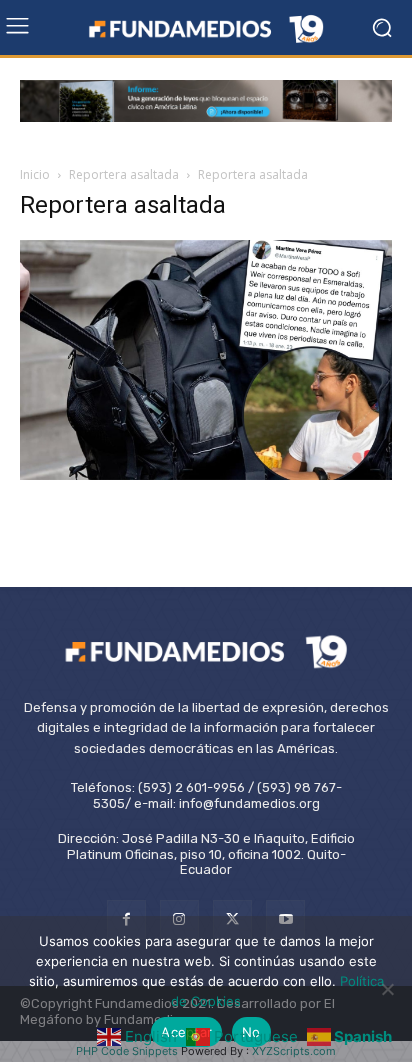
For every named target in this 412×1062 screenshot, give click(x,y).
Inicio (35, 174)
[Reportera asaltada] (206, 474)
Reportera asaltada (124, 174)
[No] (387, 989)
